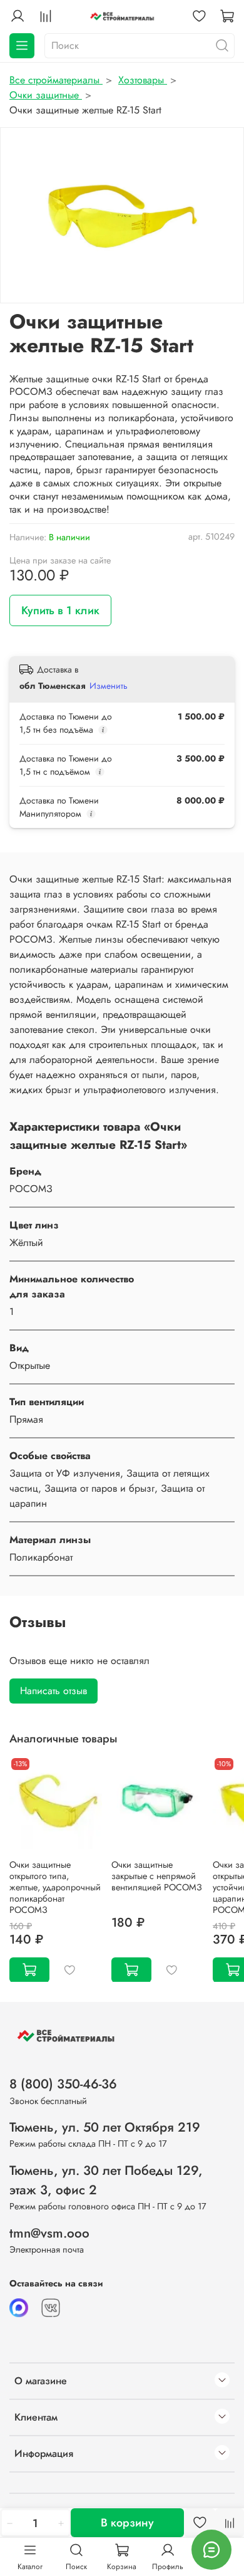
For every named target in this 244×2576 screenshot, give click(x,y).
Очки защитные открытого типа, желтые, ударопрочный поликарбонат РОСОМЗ (55, 1887)
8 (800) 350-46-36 (63, 2084)
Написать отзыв (53, 1691)
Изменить (109, 686)
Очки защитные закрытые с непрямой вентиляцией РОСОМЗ (157, 1875)
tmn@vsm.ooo (49, 2233)
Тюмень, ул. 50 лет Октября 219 (105, 2127)
